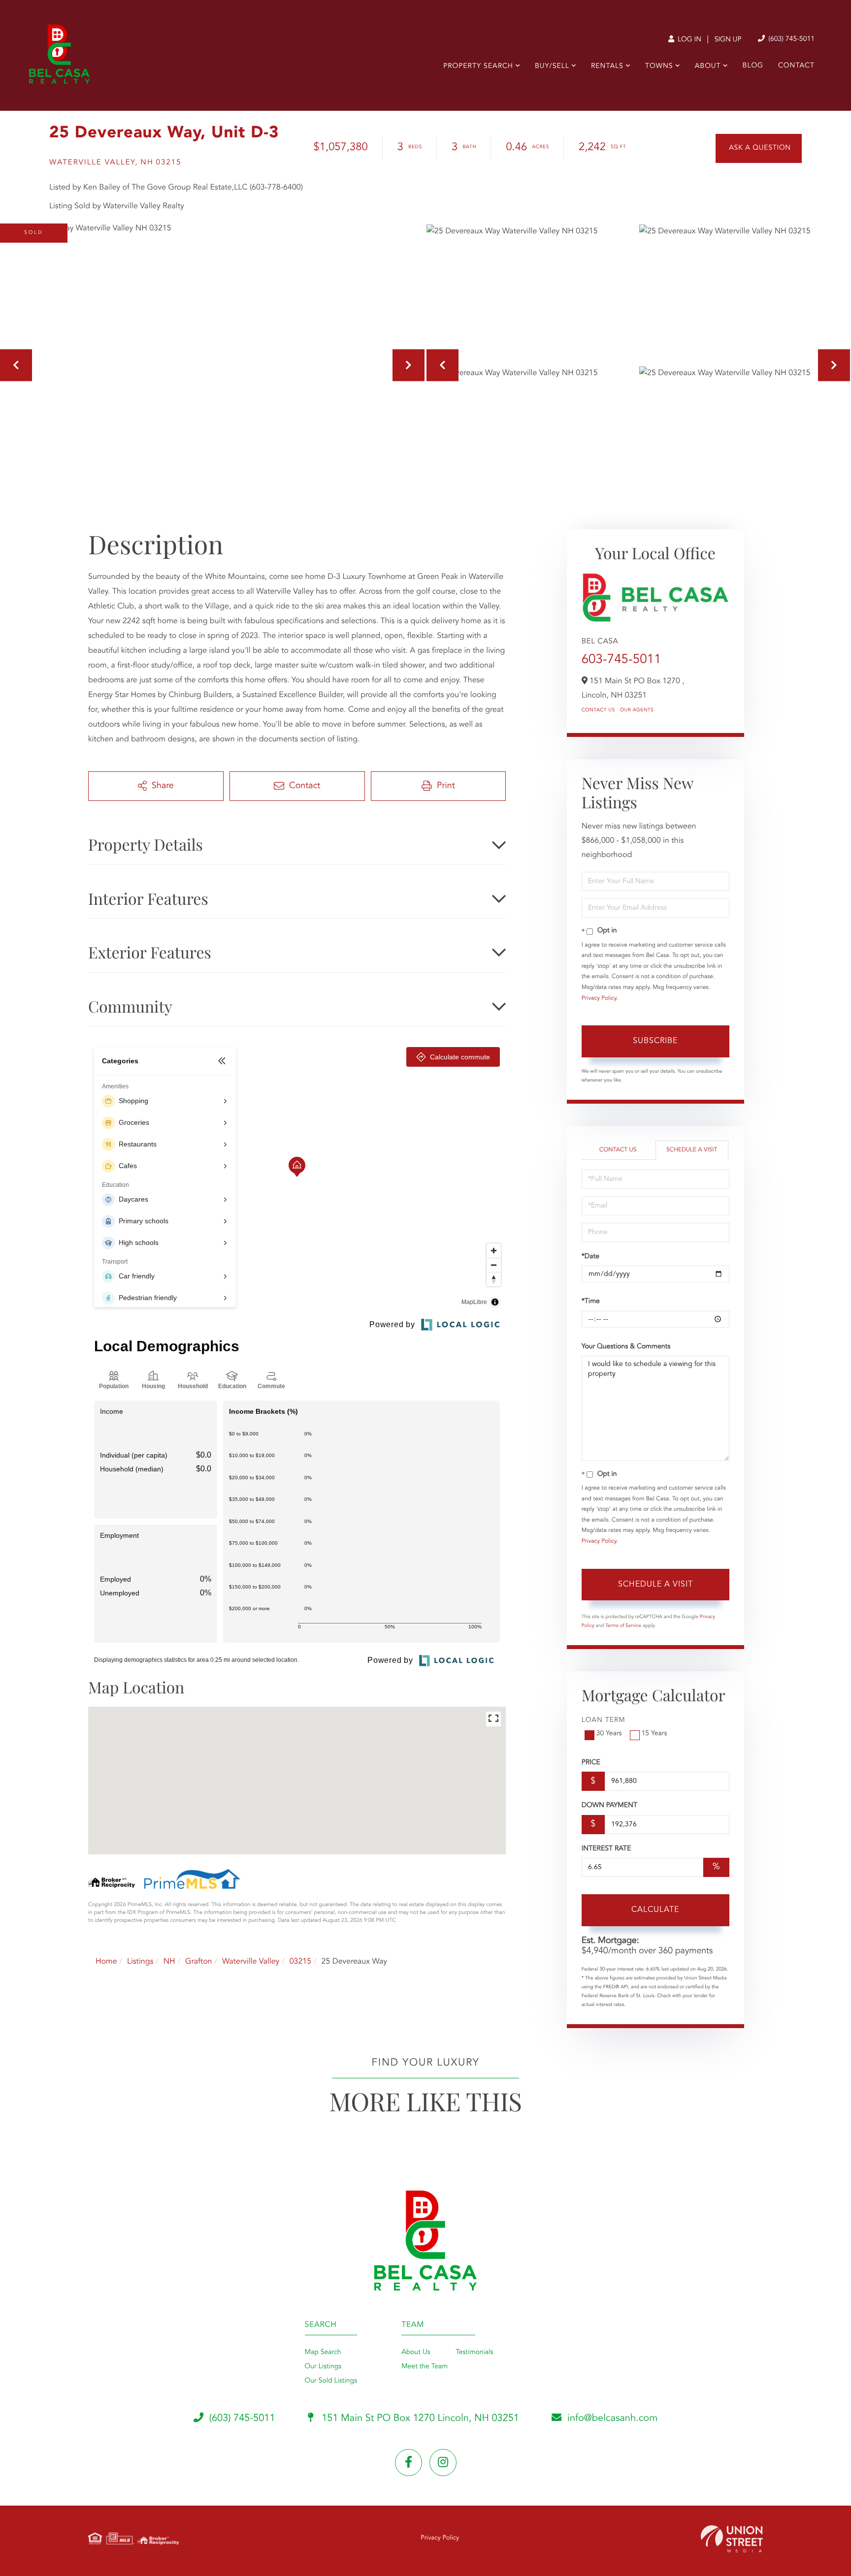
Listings (140, 1962)
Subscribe (655, 1041)
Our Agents (637, 710)
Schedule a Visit (692, 1150)
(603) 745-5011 (790, 39)
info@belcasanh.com (612, 2418)
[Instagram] (443, 2463)
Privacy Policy (599, 998)
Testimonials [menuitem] (474, 2353)
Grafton (199, 1962)
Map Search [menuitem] (323, 2353)
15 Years (655, 1734)
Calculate (655, 1910)
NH (169, 1962)
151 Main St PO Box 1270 (419, 2418)
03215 (300, 1962)
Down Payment (609, 1806)
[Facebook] (409, 2463)
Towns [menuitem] (659, 66)
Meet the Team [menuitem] (425, 2367)
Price (591, 1763)
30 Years (609, 1734)
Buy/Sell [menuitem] (552, 66)
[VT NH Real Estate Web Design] (732, 2539)
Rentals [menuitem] (607, 66)
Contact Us (598, 710)
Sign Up (728, 40)
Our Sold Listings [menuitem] (331, 2381)
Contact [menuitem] (796, 66)
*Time (591, 1302)
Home (106, 1962)
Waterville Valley (251, 1962)
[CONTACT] (759, 148)
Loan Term (604, 1720)
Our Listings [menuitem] (323, 2367)
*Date (590, 1257)
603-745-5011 (622, 660)
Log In (688, 40)
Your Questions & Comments (626, 1347)
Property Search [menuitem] (478, 66)
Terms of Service (623, 1626)
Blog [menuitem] (753, 66)
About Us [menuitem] (416, 2353)
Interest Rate (606, 1849)
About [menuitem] (708, 66)
